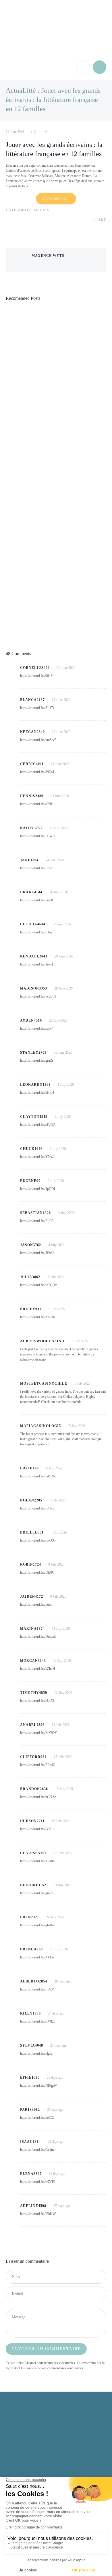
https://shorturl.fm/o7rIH (37, 804)
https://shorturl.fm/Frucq (37, 868)
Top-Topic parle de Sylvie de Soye (50, 542)
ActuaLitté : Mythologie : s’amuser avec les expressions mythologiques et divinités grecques (55, 377)
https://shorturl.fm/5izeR (37, 900)
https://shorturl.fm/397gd (37, 772)
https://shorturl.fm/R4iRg (37, 1508)
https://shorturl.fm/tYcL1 (37, 1829)
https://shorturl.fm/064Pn (37, 676)
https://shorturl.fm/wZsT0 (38, 2182)
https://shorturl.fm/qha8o (37, 1925)
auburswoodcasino (33, 1359)
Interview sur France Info (42, 622)
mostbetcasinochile (68, 1402)
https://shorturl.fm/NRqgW (38, 2086)
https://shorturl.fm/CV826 (38, 2021)
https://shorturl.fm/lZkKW (38, 2214)
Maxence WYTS (48, 256)
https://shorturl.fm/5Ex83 (37, 1253)
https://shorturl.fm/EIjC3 (37, 1221)
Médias (42, 210)
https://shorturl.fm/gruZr (37, 1061)
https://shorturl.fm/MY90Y (39, 1733)
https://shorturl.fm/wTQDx (38, 1285)
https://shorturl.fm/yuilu (36, 1605)
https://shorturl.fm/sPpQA (38, 1125)
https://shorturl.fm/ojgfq (36, 2053)
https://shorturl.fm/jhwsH (37, 964)
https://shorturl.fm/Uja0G (37, 1572)
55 (29, 314)
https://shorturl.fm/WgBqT (38, 996)
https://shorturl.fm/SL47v (37, 708)
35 (29, 474)
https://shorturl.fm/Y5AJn (38, 1157)
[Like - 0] (94, 220)
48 (46, 132)
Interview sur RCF (32, 462)
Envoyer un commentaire (46, 2349)
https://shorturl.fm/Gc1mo (38, 2150)
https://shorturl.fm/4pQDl (37, 1189)
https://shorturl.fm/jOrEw (37, 1957)
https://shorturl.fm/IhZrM (37, 1989)
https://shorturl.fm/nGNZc (38, 1797)
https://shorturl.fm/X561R (38, 1317)
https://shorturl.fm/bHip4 (37, 1093)
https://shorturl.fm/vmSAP (38, 740)
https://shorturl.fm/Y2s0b (37, 1861)
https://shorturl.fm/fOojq (37, 932)
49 (29, 394)
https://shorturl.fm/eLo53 (37, 1701)
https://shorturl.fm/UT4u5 (38, 836)
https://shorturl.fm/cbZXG (38, 1540)
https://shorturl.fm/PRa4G (38, 1765)
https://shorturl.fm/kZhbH (38, 1669)
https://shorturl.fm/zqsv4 (37, 1028)
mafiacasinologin (90, 1439)
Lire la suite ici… (56, 199)
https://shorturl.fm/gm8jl (37, 1893)
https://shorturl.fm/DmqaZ (38, 1637)
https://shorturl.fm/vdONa (38, 1476)
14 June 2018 (15, 132)
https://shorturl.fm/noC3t (37, 2118)
